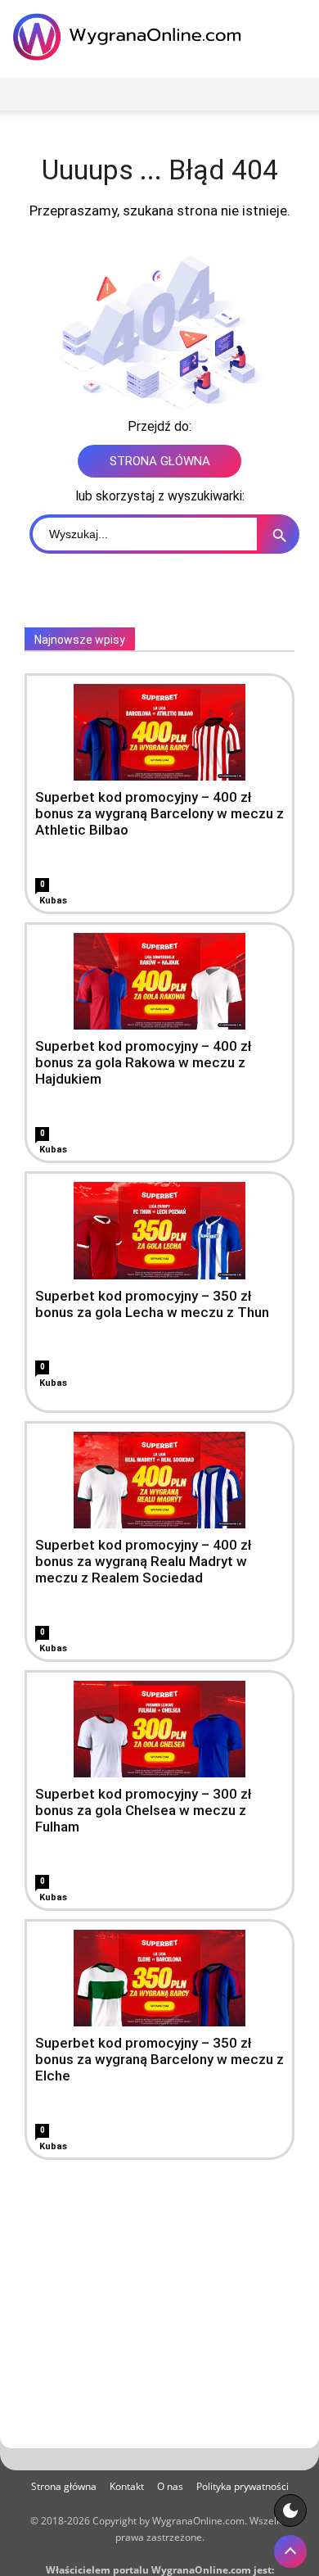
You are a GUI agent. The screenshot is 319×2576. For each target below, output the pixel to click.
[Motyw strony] (290, 2510)
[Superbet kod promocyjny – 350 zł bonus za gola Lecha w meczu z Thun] (159, 1230)
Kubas (53, 901)
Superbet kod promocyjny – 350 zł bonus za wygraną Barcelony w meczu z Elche (159, 2059)
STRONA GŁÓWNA (160, 461)
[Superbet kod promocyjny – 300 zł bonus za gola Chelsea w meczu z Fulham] (159, 1729)
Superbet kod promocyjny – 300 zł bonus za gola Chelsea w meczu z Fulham (144, 1810)
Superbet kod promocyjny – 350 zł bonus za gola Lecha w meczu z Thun (152, 1304)
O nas (170, 2486)
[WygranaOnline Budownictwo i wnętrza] (131, 37)
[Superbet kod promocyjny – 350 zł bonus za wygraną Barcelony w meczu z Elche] (159, 1978)
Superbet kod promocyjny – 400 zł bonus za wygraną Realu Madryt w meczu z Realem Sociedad (144, 1561)
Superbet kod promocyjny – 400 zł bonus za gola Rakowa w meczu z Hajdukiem (144, 1062)
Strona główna (64, 2486)
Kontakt (127, 2486)
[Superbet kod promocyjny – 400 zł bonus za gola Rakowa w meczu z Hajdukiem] (159, 981)
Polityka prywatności (243, 2486)
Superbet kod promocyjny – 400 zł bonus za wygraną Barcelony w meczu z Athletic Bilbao (159, 813)
